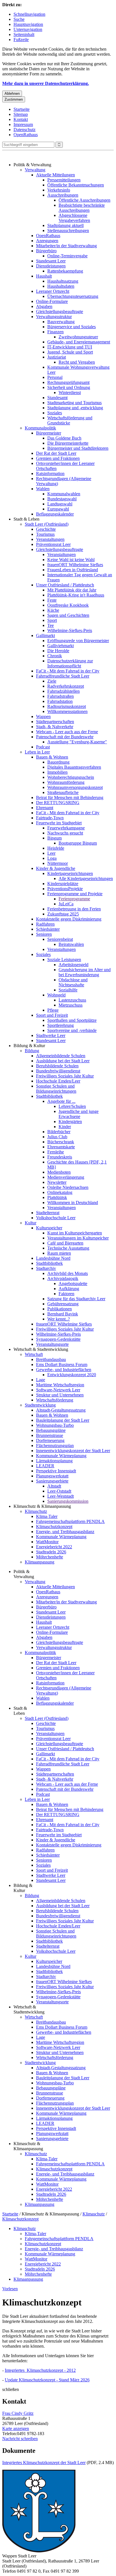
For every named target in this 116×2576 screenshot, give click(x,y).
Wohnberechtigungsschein (71, 777)
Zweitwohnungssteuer (78, 337)
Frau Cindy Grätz (18, 2413)
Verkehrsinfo (59, 190)
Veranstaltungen (50, 539)
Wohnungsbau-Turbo (55, 1425)
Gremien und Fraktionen (58, 458)
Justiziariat (57, 357)
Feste (52, 600)
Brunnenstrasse (50, 1435)
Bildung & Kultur (29, 1046)
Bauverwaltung (61, 322)
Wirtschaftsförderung (55, 1400)
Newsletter (57, 1182)
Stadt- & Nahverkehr (55, 727)
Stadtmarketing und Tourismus (74, 403)
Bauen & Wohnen (52, 757)
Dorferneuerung (50, 1440)
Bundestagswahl (62, 499)
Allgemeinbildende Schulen (61, 1056)
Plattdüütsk (57, 1197)
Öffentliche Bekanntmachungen (76, 185)
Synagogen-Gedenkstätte (58, 1339)
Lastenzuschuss (72, 1000)
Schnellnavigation (29, 14)
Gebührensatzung (63, 1304)
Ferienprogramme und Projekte (75, 894)
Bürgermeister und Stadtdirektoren (78, 448)
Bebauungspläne (51, 1430)
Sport (52, 620)
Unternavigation (28, 29)
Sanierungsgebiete (52, 1481)
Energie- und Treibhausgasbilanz (65, 1532)
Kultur (31, 1223)
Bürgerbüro (46, 251)
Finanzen (55, 332)
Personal (55, 377)
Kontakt (21, 119)
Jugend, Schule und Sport (70, 352)
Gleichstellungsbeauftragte (60, 311)
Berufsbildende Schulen (57, 1066)
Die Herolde (58, 651)
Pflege (53, 1010)
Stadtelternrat (48, 1213)
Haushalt (44, 276)
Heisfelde (56, 848)
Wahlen (43, 489)
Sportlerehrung (61, 1025)
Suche (19, 19)
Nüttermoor (58, 863)
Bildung (32, 1051)
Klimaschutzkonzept (54, 1527)
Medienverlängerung (66, 1177)
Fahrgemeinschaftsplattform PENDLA (70, 1521)
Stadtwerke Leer (51, 1035)
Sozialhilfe (68, 990)
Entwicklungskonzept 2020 (72, 1375)
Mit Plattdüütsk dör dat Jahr (72, 590)
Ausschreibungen (63, 195)
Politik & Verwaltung (32, 165)
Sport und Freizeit (52, 1015)
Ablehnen (12, 94)
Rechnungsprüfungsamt (68, 382)
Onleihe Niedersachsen (68, 1187)
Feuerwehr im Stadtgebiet (59, 823)
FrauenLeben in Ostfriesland (73, 570)
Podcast (43, 747)
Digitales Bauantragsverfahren (74, 767)
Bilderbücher (59, 1132)
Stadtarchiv (46, 1268)
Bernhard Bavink (63, 1314)
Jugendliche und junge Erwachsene (79, 1114)
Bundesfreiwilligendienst (58, 1071)
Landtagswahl (60, 504)
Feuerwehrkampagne (66, 828)
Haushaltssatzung (63, 281)
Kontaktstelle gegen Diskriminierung (69, 919)
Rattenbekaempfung (65, 271)
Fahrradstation (60, 701)
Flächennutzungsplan (55, 1446)
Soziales (55, 413)
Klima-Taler (47, 1516)
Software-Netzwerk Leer (58, 1390)
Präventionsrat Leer (53, 544)
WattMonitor (47, 1542)
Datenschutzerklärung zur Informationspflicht (70, 663)
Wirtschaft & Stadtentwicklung (41, 1349)
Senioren (44, 934)
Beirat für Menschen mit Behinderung (70, 797)
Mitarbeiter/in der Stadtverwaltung (66, 246)
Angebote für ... (61, 1101)
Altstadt (54, 1486)
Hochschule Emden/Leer (58, 1081)
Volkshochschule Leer (56, 1218)
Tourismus (45, 534)
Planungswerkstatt (52, 1476)
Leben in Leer (37, 752)
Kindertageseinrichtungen (70, 873)
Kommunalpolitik (40, 428)
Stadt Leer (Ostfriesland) (47, 524)
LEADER (45, 1466)
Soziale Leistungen (64, 959)
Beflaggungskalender (55, 514)
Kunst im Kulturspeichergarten (75, 1233)
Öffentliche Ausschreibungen (84, 200)
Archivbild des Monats (68, 1273)
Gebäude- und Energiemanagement (79, 342)
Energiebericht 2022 (54, 1547)
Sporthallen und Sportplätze (72, 1020)
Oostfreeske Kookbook (68, 605)
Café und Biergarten (65, 1243)
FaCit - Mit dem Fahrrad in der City (68, 671)
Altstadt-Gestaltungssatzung (61, 1410)
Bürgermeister (49, 433)
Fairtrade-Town (50, 818)
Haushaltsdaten (61, 286)
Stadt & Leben (26, 519)
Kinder (65, 1127)
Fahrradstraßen (61, 696)
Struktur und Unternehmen (60, 1395)
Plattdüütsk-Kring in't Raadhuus (76, 595)
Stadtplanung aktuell (65, 225)
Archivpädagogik (63, 1278)
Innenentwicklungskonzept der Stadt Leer (73, 1451)
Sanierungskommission (68, 1501)
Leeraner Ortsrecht (53, 291)
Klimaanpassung (40, 1562)
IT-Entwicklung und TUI (70, 347)
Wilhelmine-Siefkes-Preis (70, 630)
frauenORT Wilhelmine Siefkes (75, 565)
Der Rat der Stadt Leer (56, 453)
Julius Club (57, 1137)
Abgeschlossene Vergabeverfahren (74, 218)
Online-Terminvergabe (67, 256)
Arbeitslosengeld (73, 965)
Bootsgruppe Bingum (78, 843)
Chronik (55, 656)
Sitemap (21, 114)
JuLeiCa (66, 904)
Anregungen (47, 241)
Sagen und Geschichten (68, 615)
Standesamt (57, 398)
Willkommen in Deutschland (73, 1202)
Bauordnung (58, 762)
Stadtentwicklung (40, 1405)
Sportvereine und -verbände (72, 1030)
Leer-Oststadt (59, 1491)
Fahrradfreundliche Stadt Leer (63, 676)
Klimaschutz (36, 1511)
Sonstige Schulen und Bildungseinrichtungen (56, 1089)
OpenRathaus (26, 135)
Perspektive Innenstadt (56, 1471)
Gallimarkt (45, 635)
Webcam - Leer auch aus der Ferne (67, 732)
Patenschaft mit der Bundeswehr (65, 737)
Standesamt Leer (51, 261)
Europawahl (58, 509)
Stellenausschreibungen (68, 230)
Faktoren (66, 1294)
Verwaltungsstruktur (54, 317)
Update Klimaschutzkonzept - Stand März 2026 (47, 2380)
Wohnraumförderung (66, 782)
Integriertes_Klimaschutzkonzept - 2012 (40, 2370)
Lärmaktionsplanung (54, 1461)
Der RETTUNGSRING (58, 803)
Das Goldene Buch (64, 438)
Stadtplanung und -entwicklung (75, 408)
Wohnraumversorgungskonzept (75, 787)
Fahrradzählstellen (63, 691)
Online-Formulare (52, 301)
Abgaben (44, 306)
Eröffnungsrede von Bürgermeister (78, 641)
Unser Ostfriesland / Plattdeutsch (65, 585)
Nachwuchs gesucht (65, 833)
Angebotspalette (73, 1283)
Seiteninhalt (24, 34)
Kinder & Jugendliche (56, 868)
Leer (51, 853)
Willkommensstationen (67, 711)
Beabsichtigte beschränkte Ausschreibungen (82, 208)
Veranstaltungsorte (52, 1344)
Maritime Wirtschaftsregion (60, 1385)
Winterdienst (70, 392)
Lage (41, 1380)
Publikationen (60, 1309)
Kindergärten (70, 1121)
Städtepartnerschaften (55, 722)
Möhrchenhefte (50, 1557)
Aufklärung (69, 1289)
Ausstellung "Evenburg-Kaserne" (77, 742)
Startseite (22, 109)
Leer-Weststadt (61, 1496)
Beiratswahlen (71, 944)
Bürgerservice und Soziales (72, 327)
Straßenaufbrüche (63, 792)
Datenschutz (24, 130)
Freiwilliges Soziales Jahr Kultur (65, 1076)
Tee (51, 625)
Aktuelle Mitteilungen (55, 175)
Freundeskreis (60, 1157)
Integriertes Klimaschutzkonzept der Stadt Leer (44, 2463)
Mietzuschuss (71, 1005)
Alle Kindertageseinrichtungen (86, 878)
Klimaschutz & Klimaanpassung (42, 1506)
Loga (52, 858)
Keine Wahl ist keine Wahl (71, 560)
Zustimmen (14, 99)
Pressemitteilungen (64, 180)
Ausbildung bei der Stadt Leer (63, 1061)
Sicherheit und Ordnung (69, 387)
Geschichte (46, 529)
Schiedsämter (48, 929)
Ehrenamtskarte (61, 1147)
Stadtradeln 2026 (51, 1552)
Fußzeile (21, 40)
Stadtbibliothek (49, 1096)
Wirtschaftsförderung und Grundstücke (70, 420)
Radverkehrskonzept (66, 686)
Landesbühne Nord (53, 1258)
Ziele (52, 681)
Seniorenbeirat (60, 939)
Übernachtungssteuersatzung (73, 296)
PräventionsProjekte (65, 889)
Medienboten (59, 1172)
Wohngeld (56, 995)
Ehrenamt (45, 808)
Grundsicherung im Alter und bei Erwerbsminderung (85, 972)
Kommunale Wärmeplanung (61, 1456)
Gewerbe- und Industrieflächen (64, 1370)
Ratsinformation (50, 473)
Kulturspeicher (49, 1228)
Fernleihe (56, 1152)
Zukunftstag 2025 (63, 914)
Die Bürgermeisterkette (68, 443)
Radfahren (45, 924)
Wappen (43, 716)
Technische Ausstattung (68, 1248)
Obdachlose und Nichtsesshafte (73, 982)
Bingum (54, 838)
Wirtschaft (34, 1354)
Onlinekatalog (60, 1192)
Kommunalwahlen (64, 494)
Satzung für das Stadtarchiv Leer (76, 1299)
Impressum (23, 124)
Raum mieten (59, 1253)
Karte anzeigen (16, 2428)
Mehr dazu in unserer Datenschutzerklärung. (46, 83)
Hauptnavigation (28, 24)
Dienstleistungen (51, 266)
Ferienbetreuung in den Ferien (74, 909)
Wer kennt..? (59, 1319)
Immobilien (57, 772)
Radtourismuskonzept (67, 706)
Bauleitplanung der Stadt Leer (63, 1420)
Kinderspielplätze (63, 884)
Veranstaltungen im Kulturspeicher (78, 1238)
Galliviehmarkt (61, 646)
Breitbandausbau (51, 1359)
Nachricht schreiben (20, 2439)
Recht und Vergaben (77, 362)
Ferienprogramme (74, 899)
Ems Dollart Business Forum (62, 1365)
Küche (53, 610)
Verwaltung (35, 170)
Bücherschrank (61, 1142)
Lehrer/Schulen (72, 1106)
